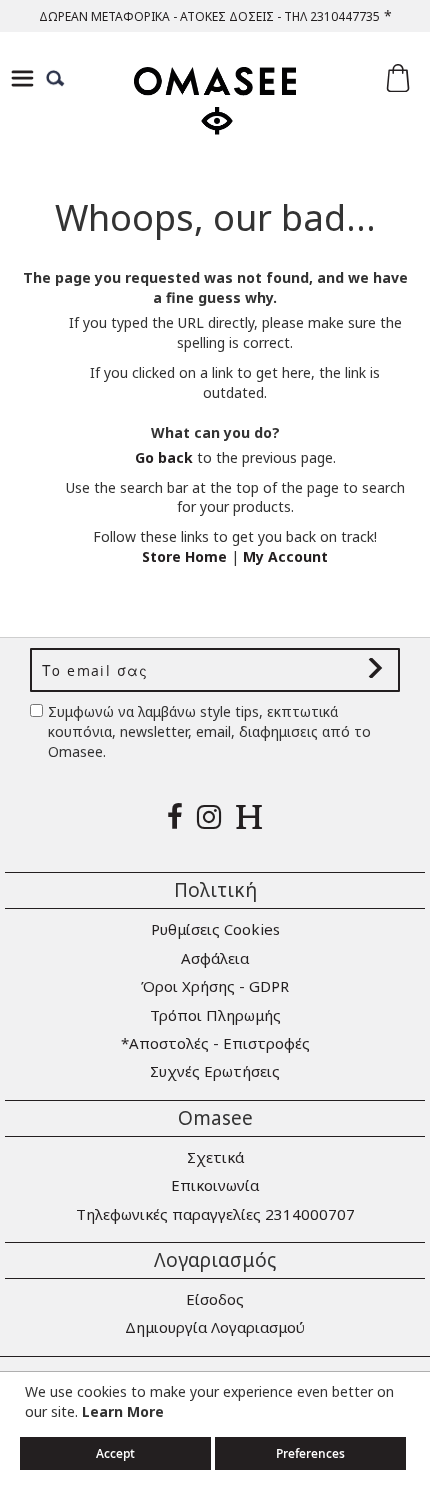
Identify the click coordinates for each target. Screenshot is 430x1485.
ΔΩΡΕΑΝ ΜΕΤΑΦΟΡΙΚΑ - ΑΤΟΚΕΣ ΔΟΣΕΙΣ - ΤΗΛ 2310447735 (209, 16)
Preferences (310, 1453)
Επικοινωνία (215, 1185)
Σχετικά (215, 1157)
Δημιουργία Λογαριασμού (215, 1327)
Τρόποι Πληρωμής (215, 1015)
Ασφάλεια (215, 958)
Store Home (184, 556)
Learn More (123, 1411)
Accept (115, 1453)
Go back (164, 457)
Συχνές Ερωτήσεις (215, 1071)
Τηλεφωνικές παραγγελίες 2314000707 (215, 1214)
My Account (285, 556)
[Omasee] (215, 118)
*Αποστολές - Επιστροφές (215, 1043)
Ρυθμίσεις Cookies (215, 929)
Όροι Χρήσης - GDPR (215, 986)
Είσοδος (215, 1299)
